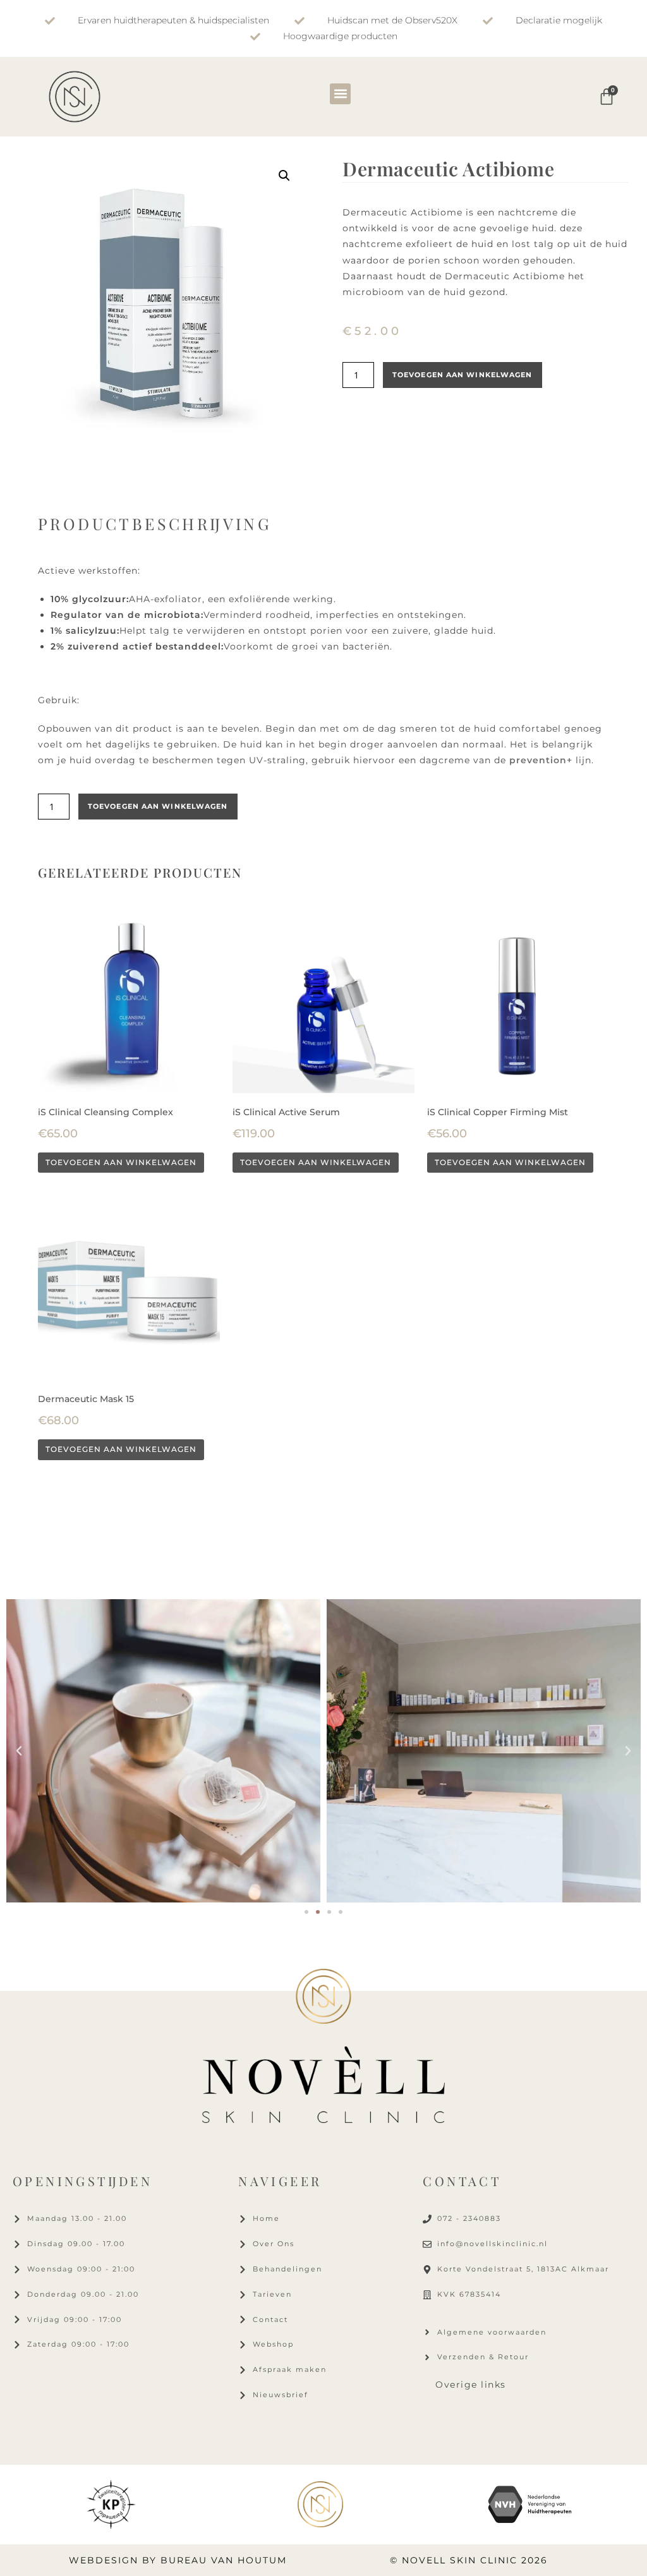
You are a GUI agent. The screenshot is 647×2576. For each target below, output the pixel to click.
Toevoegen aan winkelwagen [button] (121, 1162)
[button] (340, 94)
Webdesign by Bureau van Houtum (178, 2560)
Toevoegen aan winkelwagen (463, 375)
